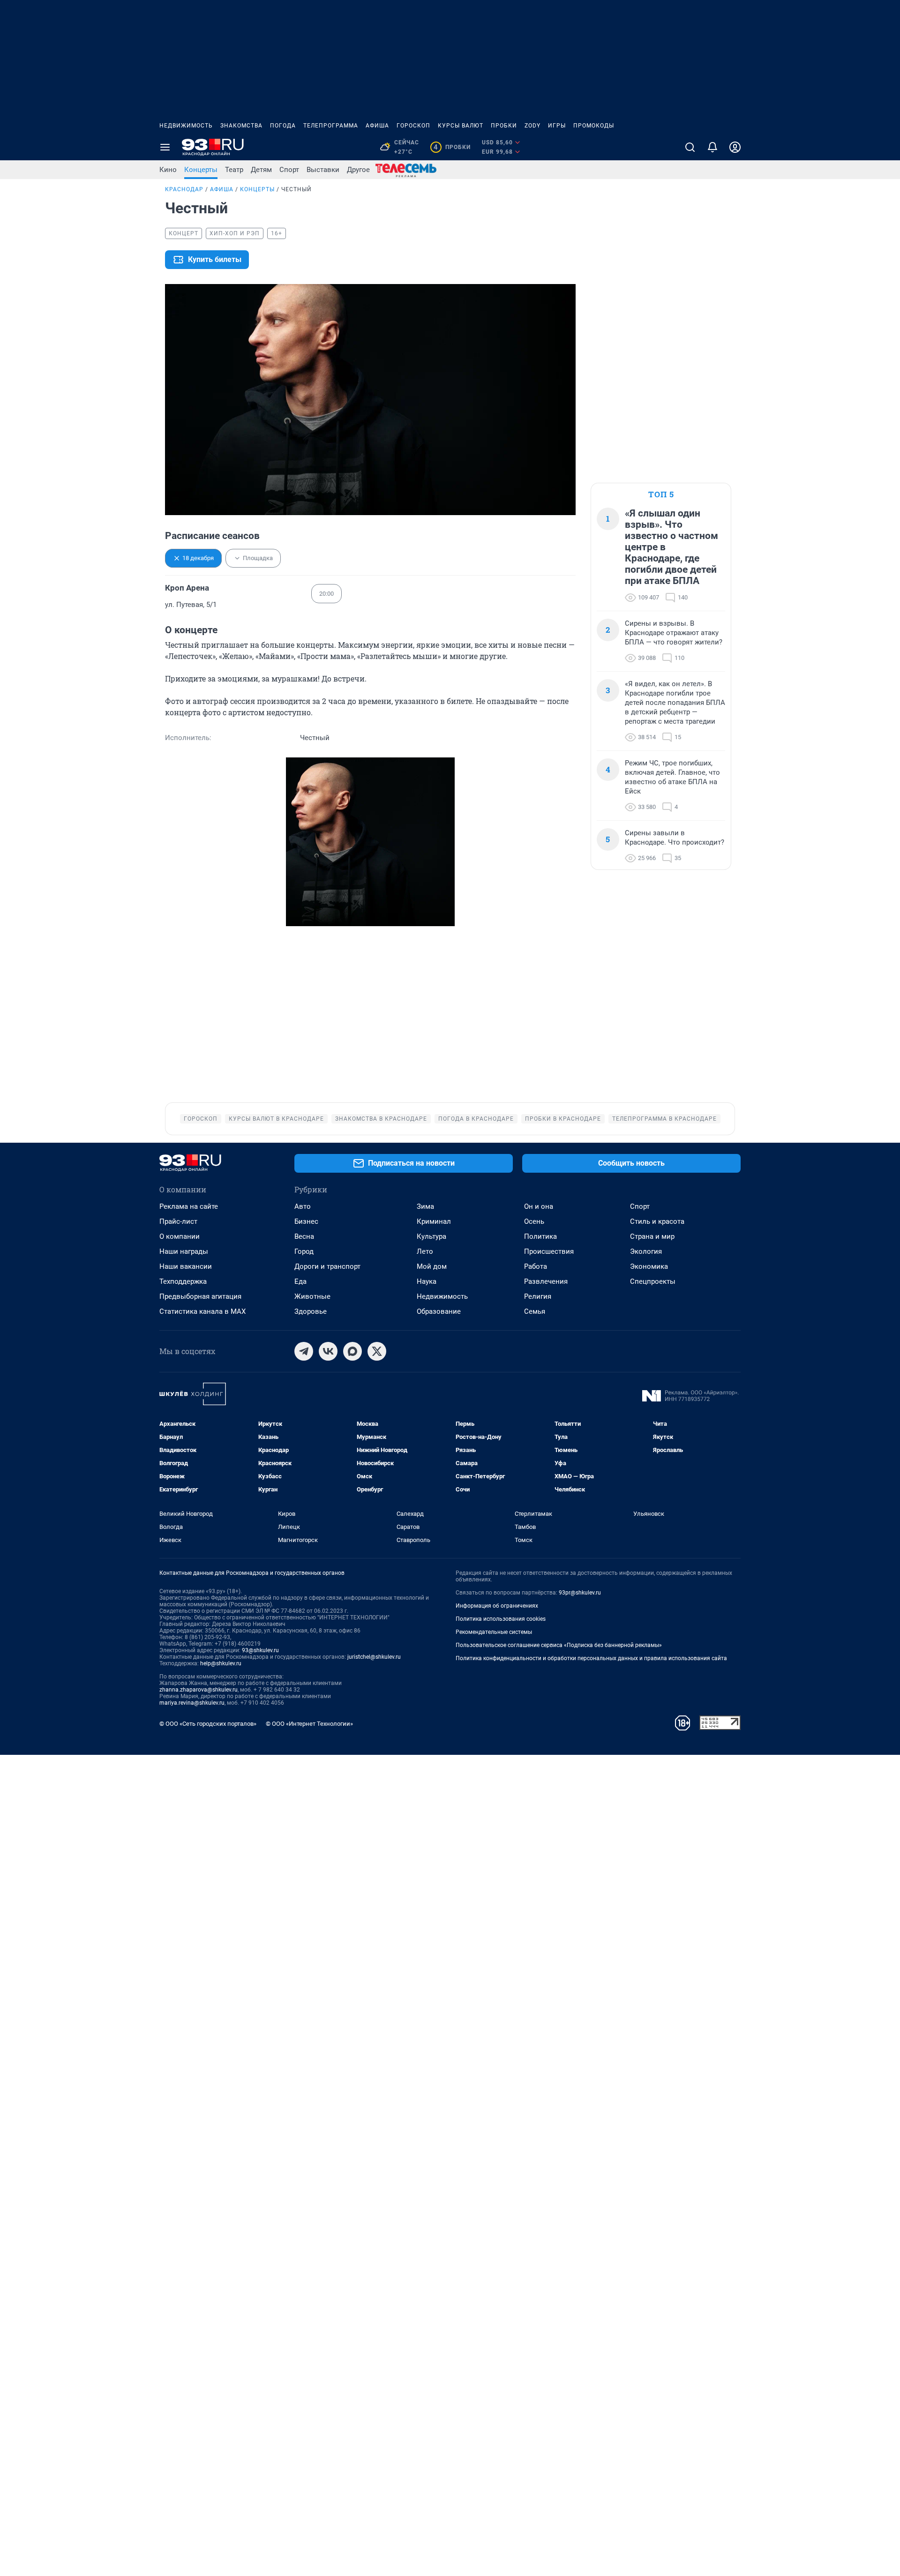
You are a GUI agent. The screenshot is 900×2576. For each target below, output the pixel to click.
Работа (536, 1266)
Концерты (201, 170)
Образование (439, 1311)
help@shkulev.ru (221, 1663)
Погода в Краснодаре (476, 1119)
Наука (427, 1281)
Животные (312, 1296)
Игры (557, 126)
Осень (534, 1221)
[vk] (328, 1351)
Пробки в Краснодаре (563, 1119)
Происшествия (549, 1251)
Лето (425, 1251)
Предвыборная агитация (200, 1296)
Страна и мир (652, 1236)
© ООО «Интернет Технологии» (309, 1724)
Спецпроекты (653, 1281)
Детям (261, 170)
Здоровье (311, 1311)
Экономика (649, 1266)
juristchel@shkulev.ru (374, 1657)
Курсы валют (461, 126)
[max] (352, 1351)
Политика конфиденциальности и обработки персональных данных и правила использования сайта (591, 1658)
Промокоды (594, 126)
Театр (234, 170)
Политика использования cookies (501, 1619)
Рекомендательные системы (494, 1632)
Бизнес (306, 1221)
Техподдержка (183, 1281)
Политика (540, 1236)
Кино (168, 170)
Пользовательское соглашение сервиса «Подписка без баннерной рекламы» (559, 1645)
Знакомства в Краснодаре (381, 1119)
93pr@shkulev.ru (580, 1593)
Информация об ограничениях (497, 1606)
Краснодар (184, 189)
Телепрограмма (331, 126)
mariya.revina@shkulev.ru (192, 1703)
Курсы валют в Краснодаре (276, 1119)
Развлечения (546, 1281)
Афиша (377, 126)
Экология (646, 1251)
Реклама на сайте (189, 1206)
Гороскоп (413, 126)
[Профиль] (735, 147)
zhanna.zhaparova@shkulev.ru (199, 1690)
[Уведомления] (712, 147)
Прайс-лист (178, 1221)
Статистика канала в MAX (202, 1311)
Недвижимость (186, 126)
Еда (300, 1281)
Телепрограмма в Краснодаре (664, 1119)
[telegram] (304, 1351)
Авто (303, 1206)
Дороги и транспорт (327, 1266)
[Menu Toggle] (165, 147)
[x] (377, 1351)
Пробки (504, 126)
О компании (180, 1236)
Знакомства (241, 126)
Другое (358, 170)
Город (304, 1251)
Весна (304, 1236)
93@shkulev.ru (260, 1650)
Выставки (323, 170)
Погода (283, 126)
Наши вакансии (186, 1266)
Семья (535, 1311)
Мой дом (432, 1266)
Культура (431, 1236)
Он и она (539, 1206)
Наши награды (184, 1251)
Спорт (289, 170)
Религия (538, 1296)
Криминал (434, 1221)
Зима (425, 1206)
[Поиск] (690, 147)
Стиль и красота (657, 1221)
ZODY (532, 126)
